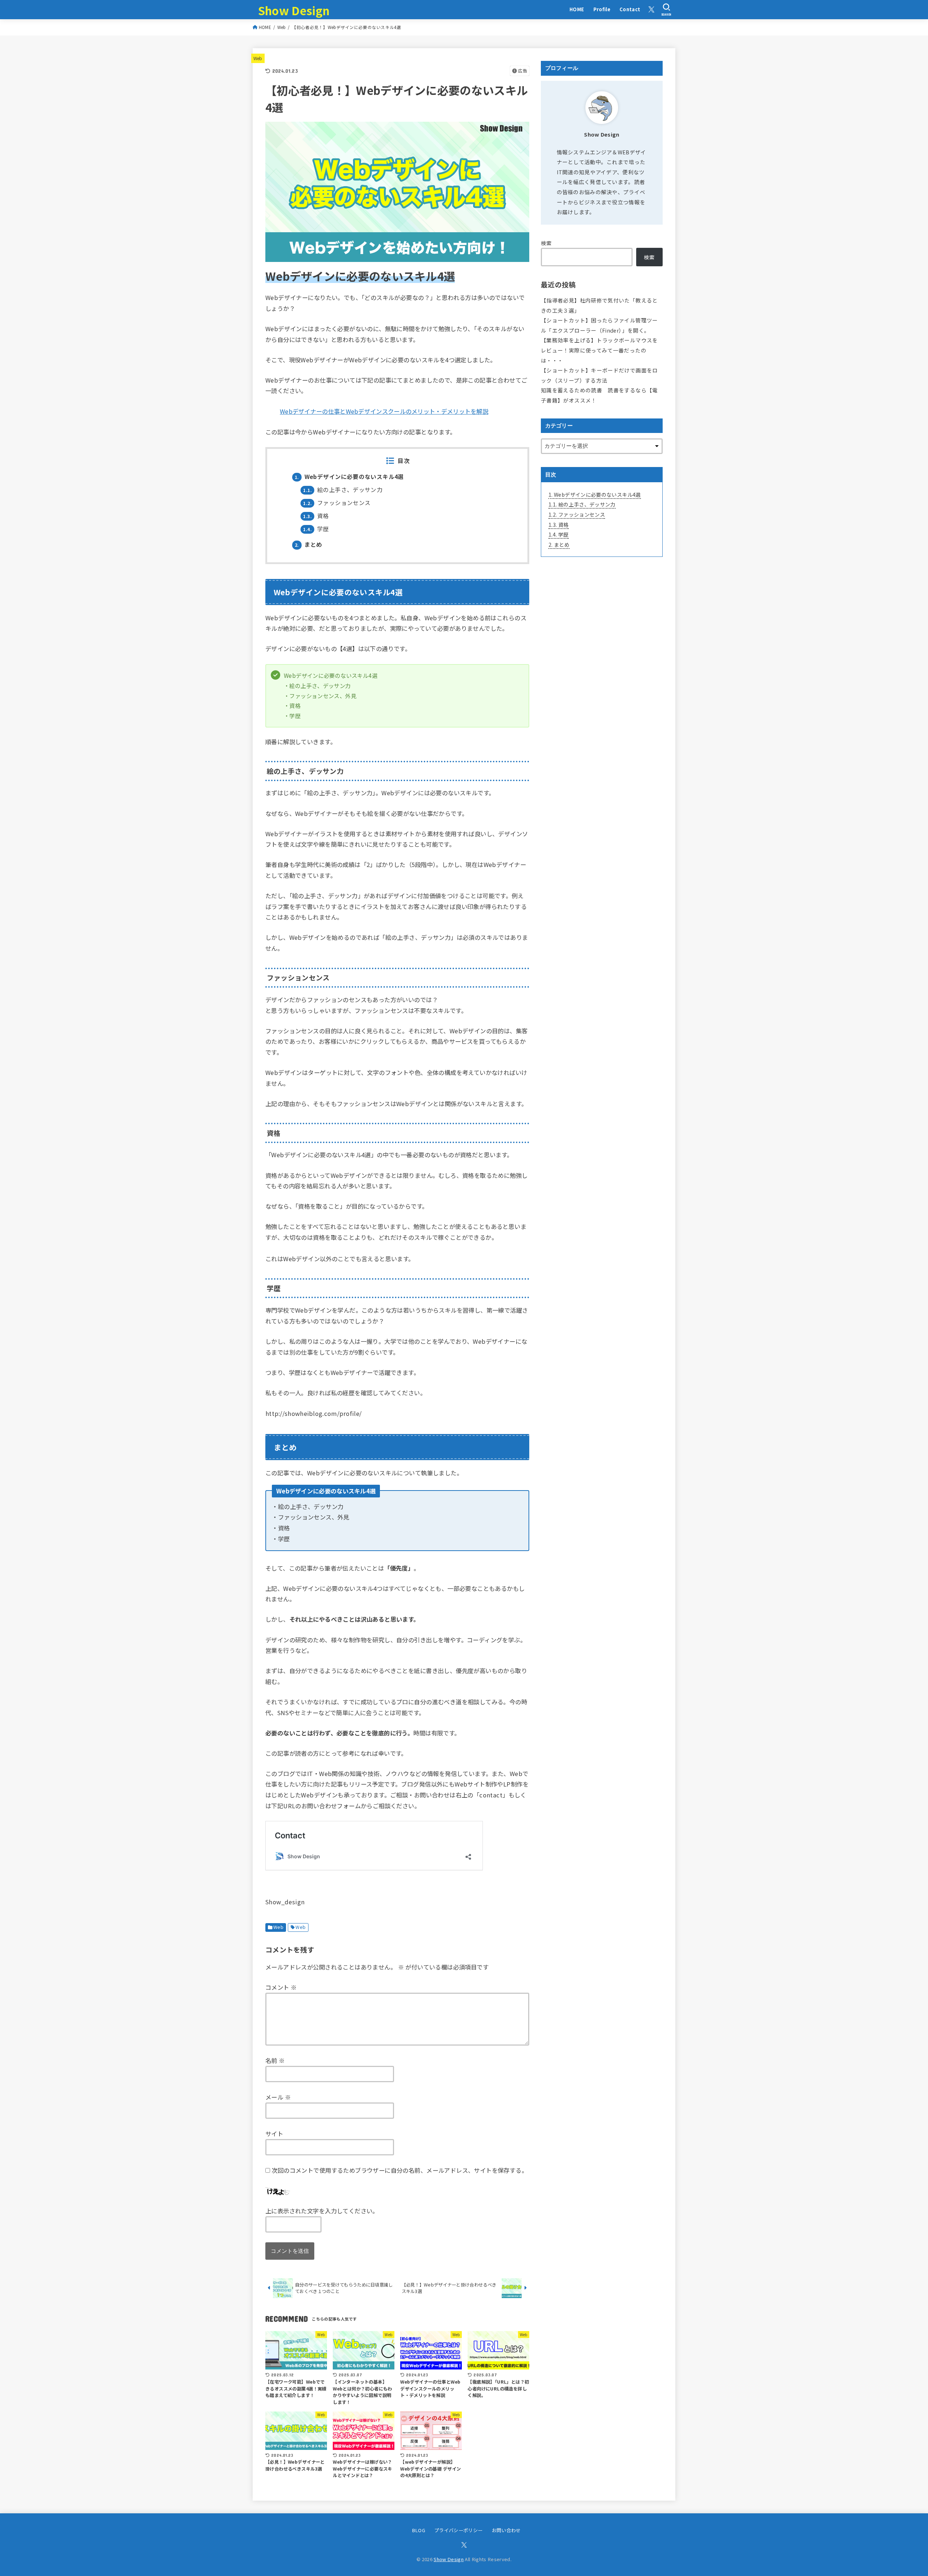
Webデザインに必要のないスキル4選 (349, 477)
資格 (316, 516)
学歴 (316, 529)
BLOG (419, 2530)
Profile (602, 9)
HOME (577, 9)
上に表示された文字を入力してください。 (322, 2211)
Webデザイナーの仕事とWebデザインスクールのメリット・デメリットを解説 (384, 411)
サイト (274, 2134)
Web (258, 58)
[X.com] (651, 9)
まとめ (308, 544)
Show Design (294, 10)
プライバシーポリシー (458, 2530)
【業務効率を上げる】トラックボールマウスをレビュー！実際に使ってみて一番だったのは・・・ (599, 350)
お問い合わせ (506, 2530)
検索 (546, 243)
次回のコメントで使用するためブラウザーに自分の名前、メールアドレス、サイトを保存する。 (399, 2170)
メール (278, 2097)
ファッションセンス (337, 503)
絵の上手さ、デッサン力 (343, 490)
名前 (275, 2060)
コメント (281, 1987)
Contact (630, 9)
